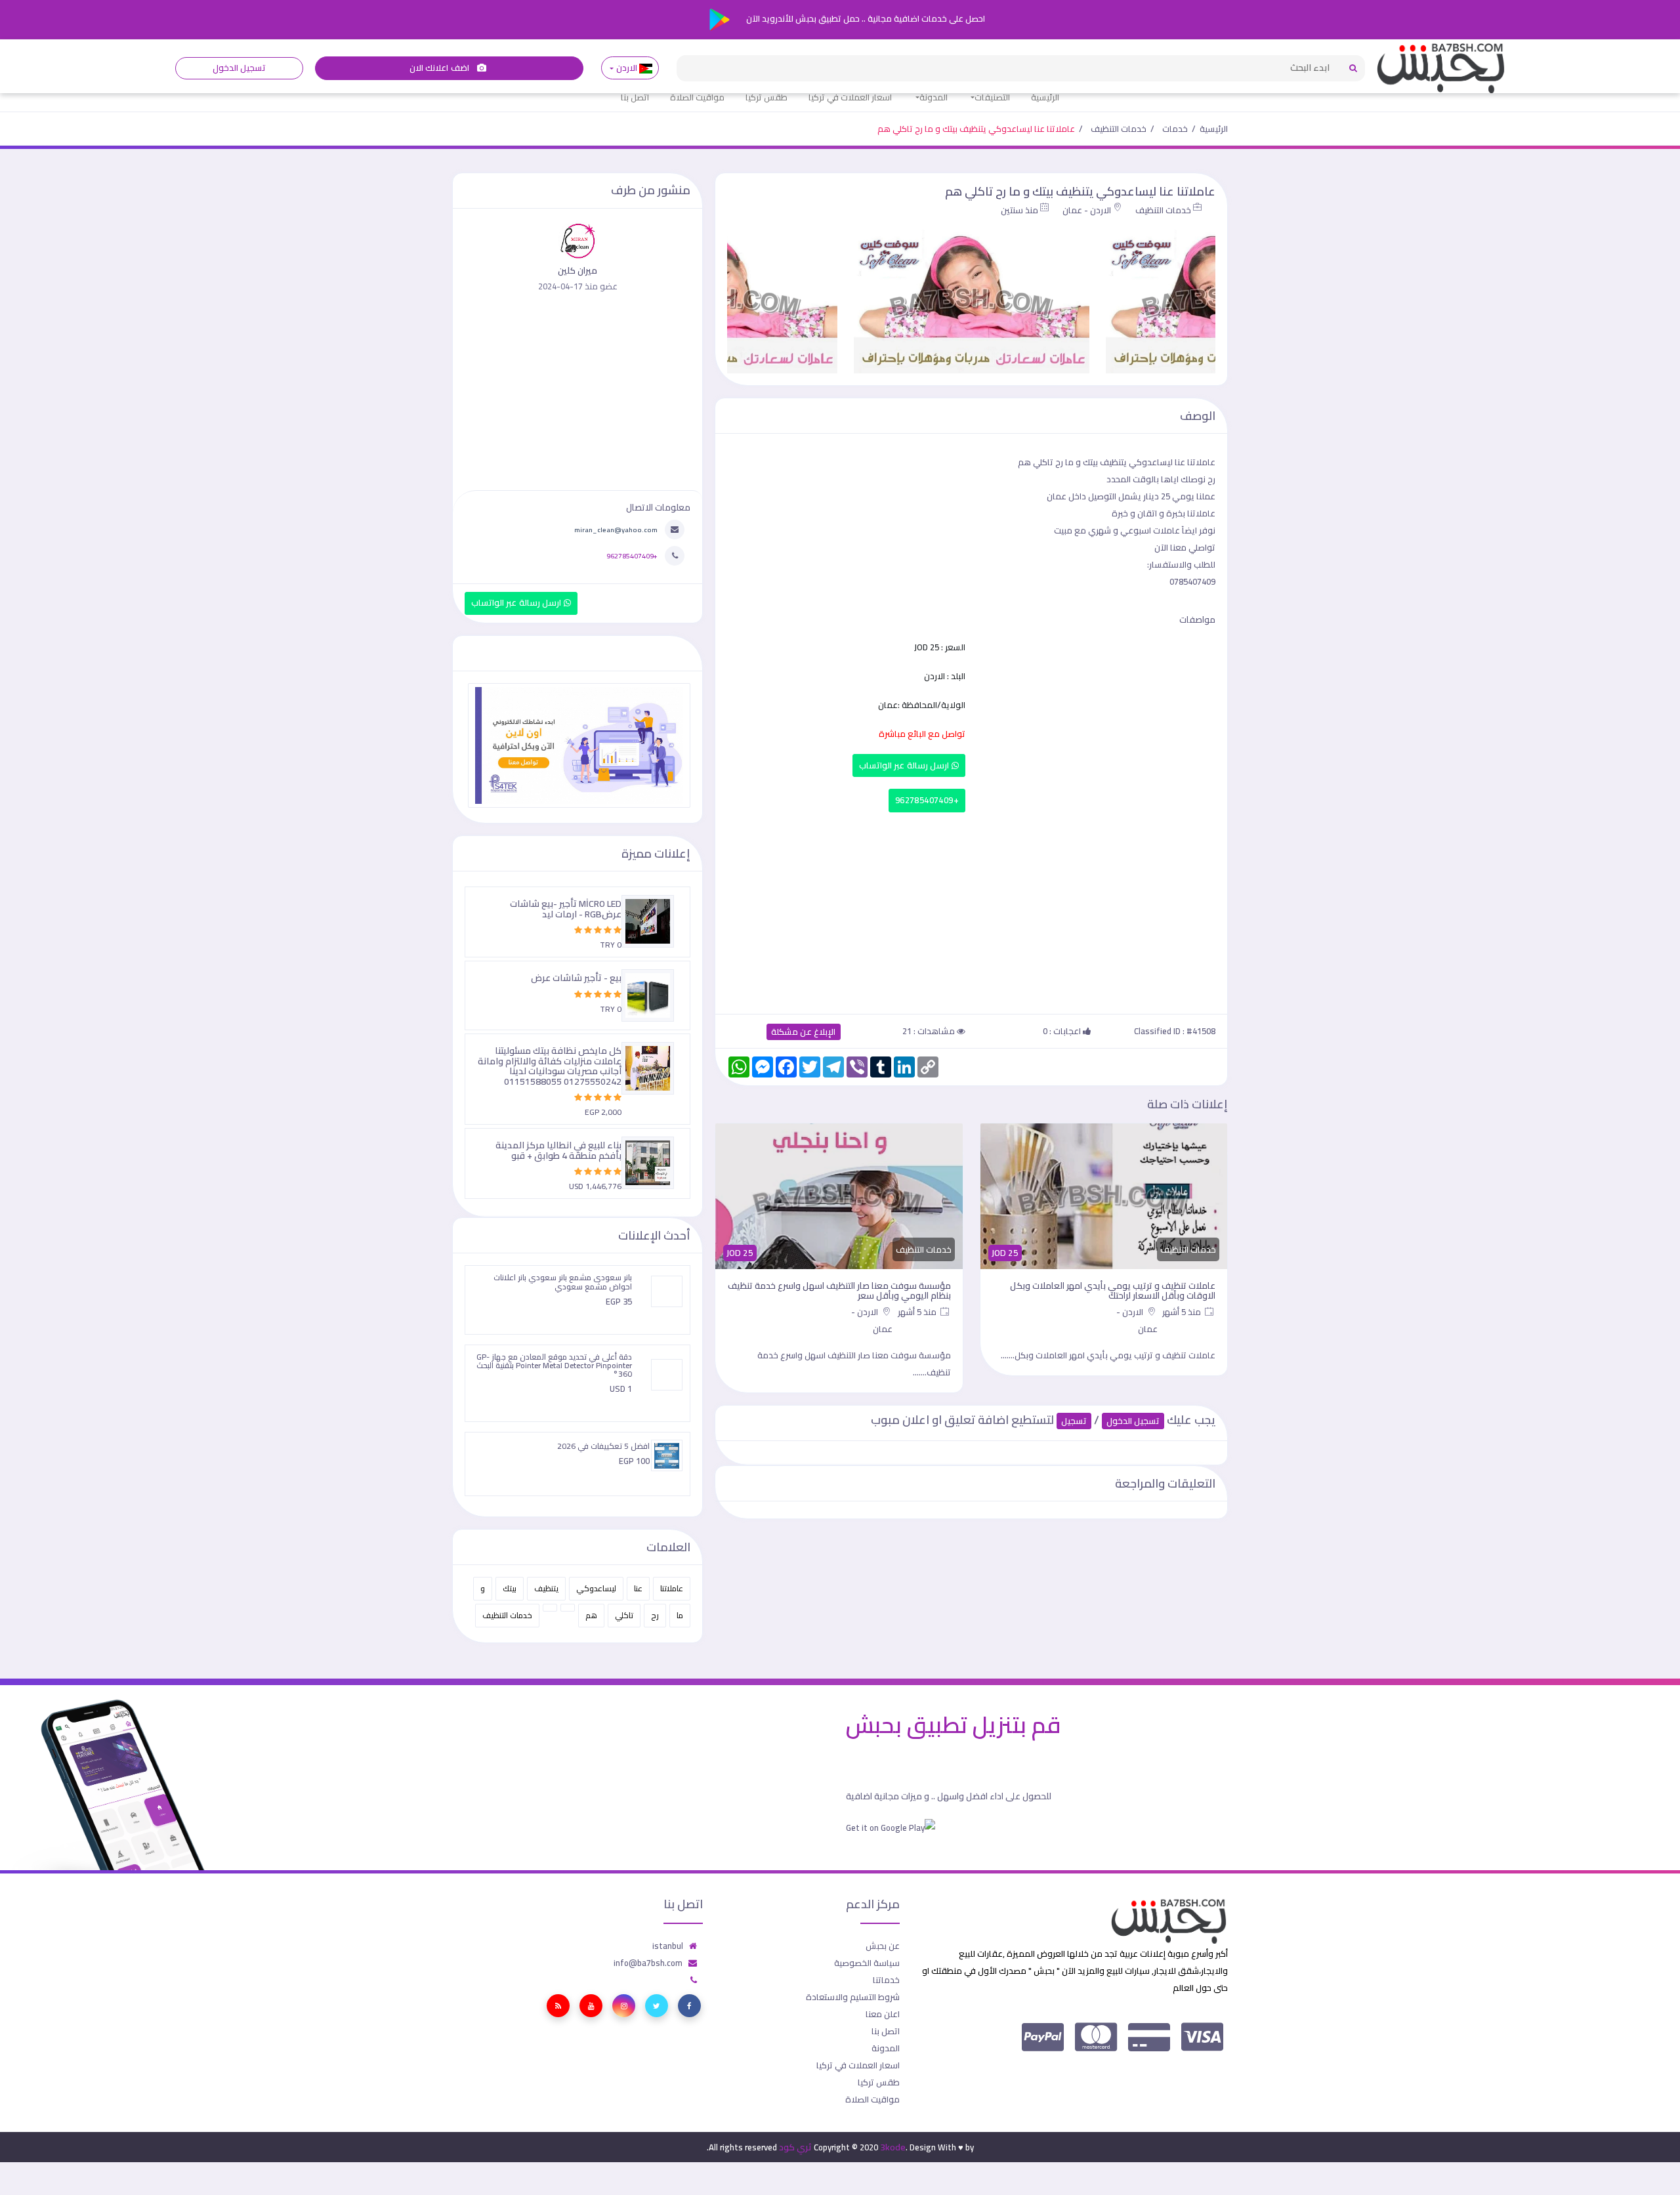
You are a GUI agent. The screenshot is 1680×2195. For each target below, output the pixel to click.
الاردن (626, 68)
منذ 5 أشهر (1183, 1312)
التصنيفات (992, 97)
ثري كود (795, 2147)
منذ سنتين (1019, 210)
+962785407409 (927, 800)
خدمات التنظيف (1119, 129)
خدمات (1175, 129)
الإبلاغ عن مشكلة (804, 1032)
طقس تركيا (766, 97)
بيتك (510, 1588)
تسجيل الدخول (239, 68)
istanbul (668, 1946)
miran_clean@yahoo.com (616, 530)
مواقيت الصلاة (697, 97)
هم (591, 1615)
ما (680, 1615)
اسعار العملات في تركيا (850, 97)
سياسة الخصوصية (867, 1963)
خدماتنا (886, 1980)
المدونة (934, 97)
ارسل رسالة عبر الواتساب (905, 765)
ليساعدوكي (596, 1588)
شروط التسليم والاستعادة (853, 1997)
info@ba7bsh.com (648, 1963)
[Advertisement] (971, 910)
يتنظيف (546, 1588)
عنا (638, 1588)
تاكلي (624, 1615)
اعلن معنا (883, 2014)
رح (655, 1615)
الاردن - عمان (1087, 210)
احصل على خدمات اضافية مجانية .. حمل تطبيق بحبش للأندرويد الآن (865, 18)
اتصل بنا (635, 97)
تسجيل (1074, 1421)
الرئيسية (1045, 97)
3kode (893, 2147)
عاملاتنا (672, 1588)
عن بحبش (883, 1946)
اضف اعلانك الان (440, 68)
